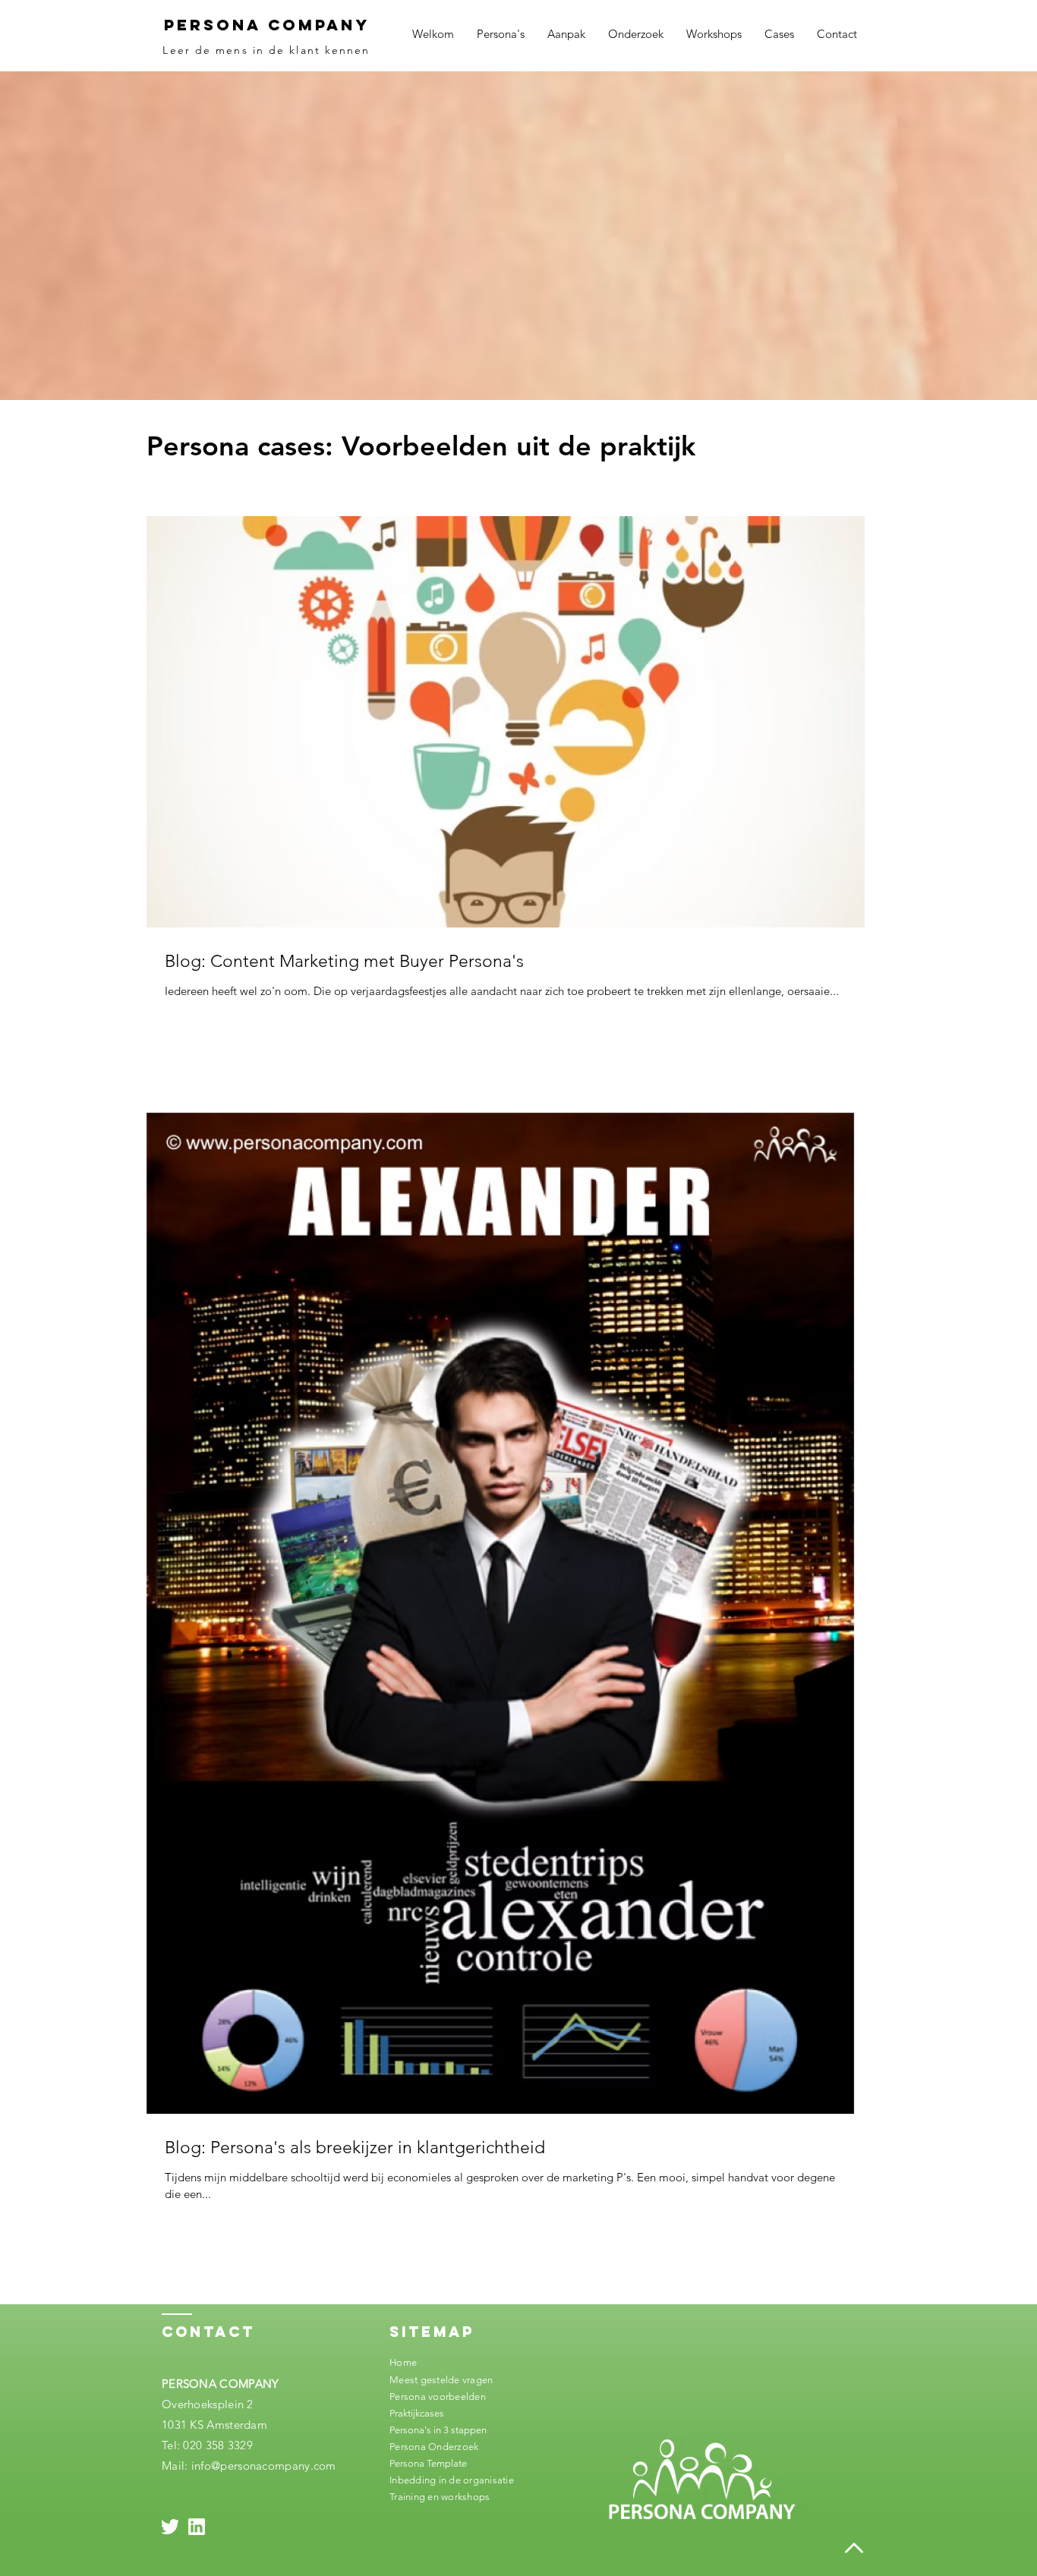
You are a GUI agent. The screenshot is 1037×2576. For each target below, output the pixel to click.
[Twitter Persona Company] (170, 2527)
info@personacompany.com (264, 2466)
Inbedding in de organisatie (452, 2480)
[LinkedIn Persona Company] (197, 2527)
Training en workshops (440, 2497)
